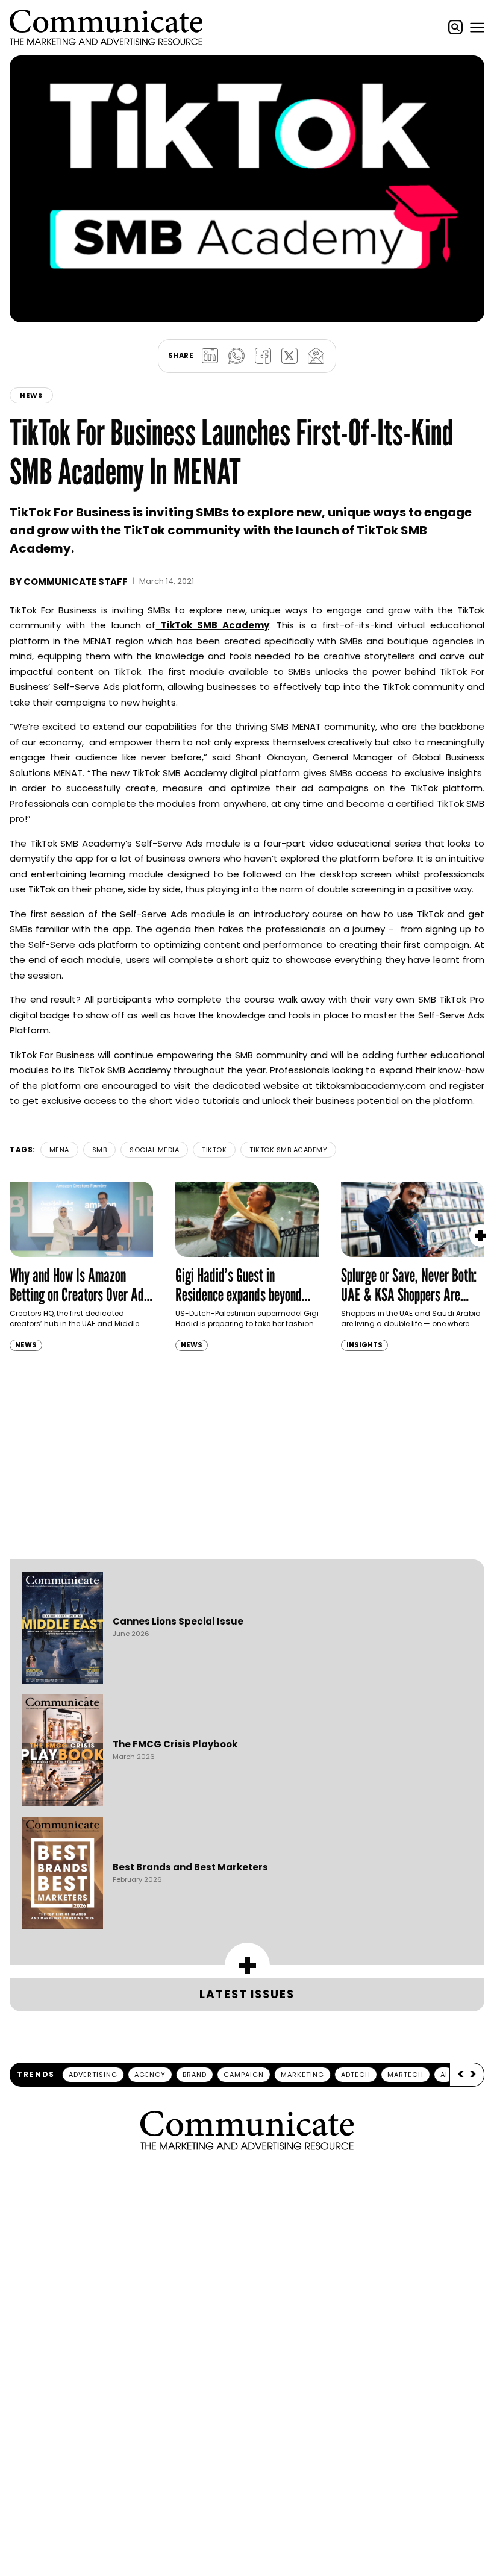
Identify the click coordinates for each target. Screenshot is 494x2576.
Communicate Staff (76, 582)
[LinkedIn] (210, 356)
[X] (289, 356)
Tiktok (214, 1150)
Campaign (244, 2075)
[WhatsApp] (236, 356)
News (31, 395)
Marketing (302, 2075)
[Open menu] (477, 27)
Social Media (154, 1150)
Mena (59, 1150)
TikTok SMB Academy (288, 1150)
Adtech (356, 2075)
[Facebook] (263, 356)
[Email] (316, 356)
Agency (150, 2075)
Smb (100, 1150)
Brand (195, 2075)
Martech (405, 2075)
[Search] (455, 27)
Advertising (93, 2075)
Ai (444, 2075)
